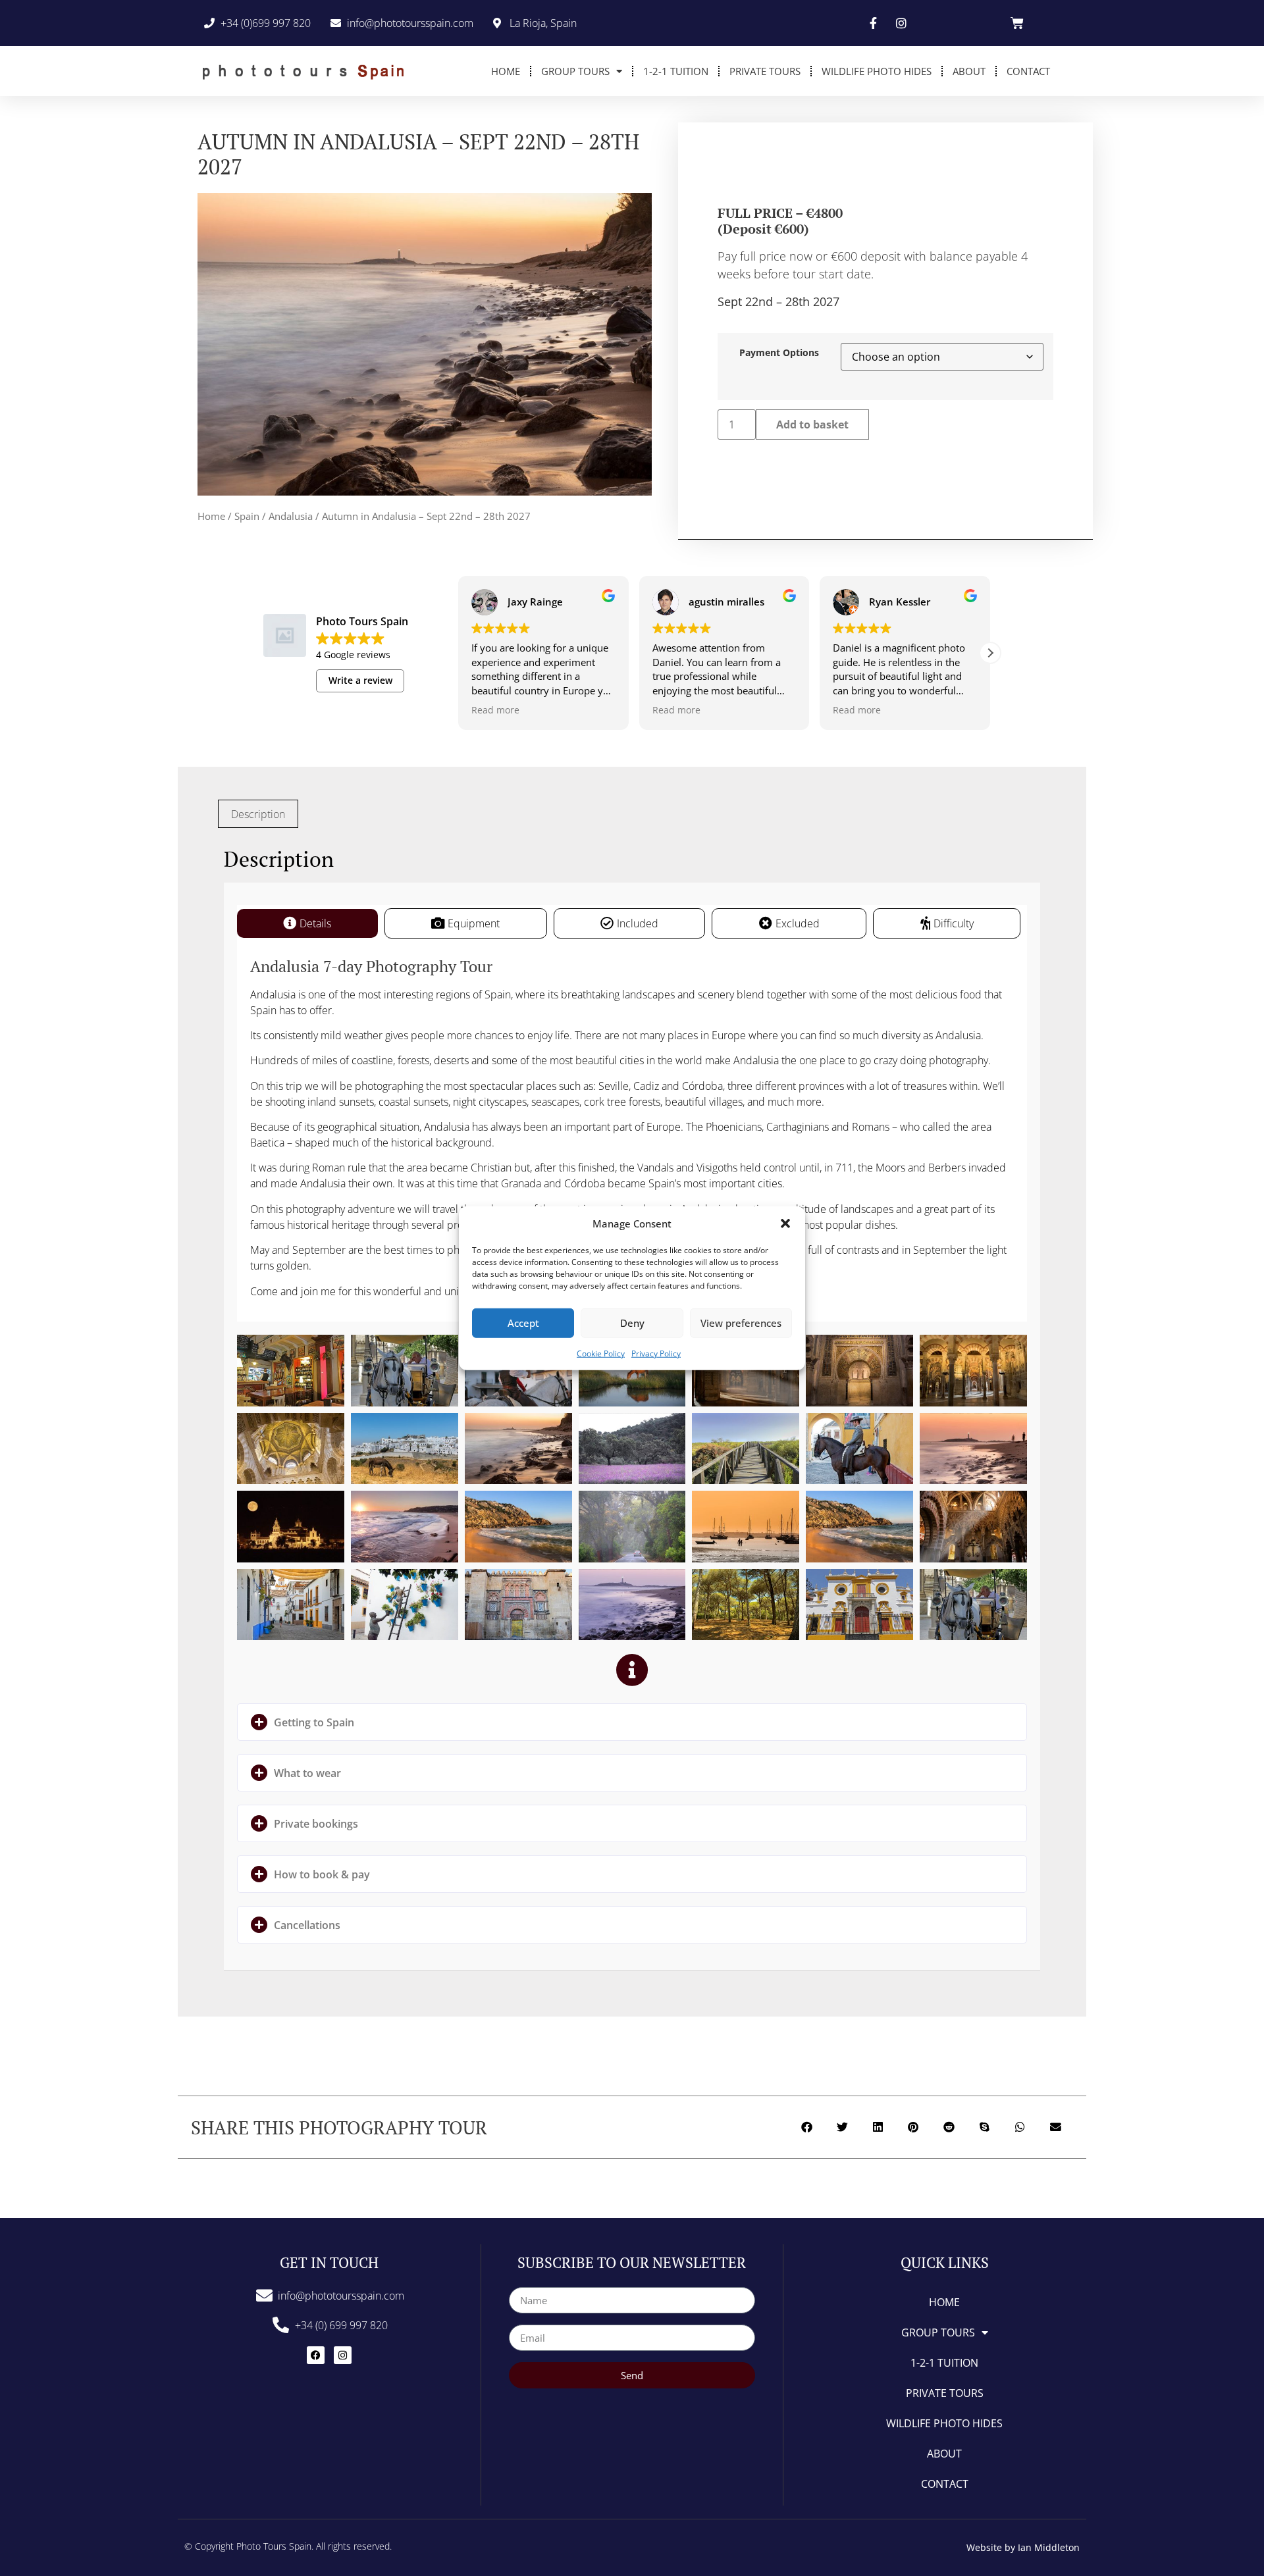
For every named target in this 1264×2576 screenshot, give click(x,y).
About (969, 71)
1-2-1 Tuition (676, 71)
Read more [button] (495, 710)
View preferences (741, 1323)
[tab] (307, 923)
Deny (632, 1323)
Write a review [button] (360, 680)
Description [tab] (258, 814)
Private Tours (765, 71)
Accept (523, 1323)
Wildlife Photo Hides (877, 71)
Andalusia (291, 516)
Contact (1028, 71)
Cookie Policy (601, 1353)
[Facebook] (316, 2355)
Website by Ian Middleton (1023, 2547)
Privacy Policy (656, 1353)
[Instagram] (343, 2355)
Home (506, 71)
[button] (785, 1224)
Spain (247, 516)
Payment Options (779, 353)
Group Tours (575, 71)
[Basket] (1017, 23)
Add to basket (812, 425)
